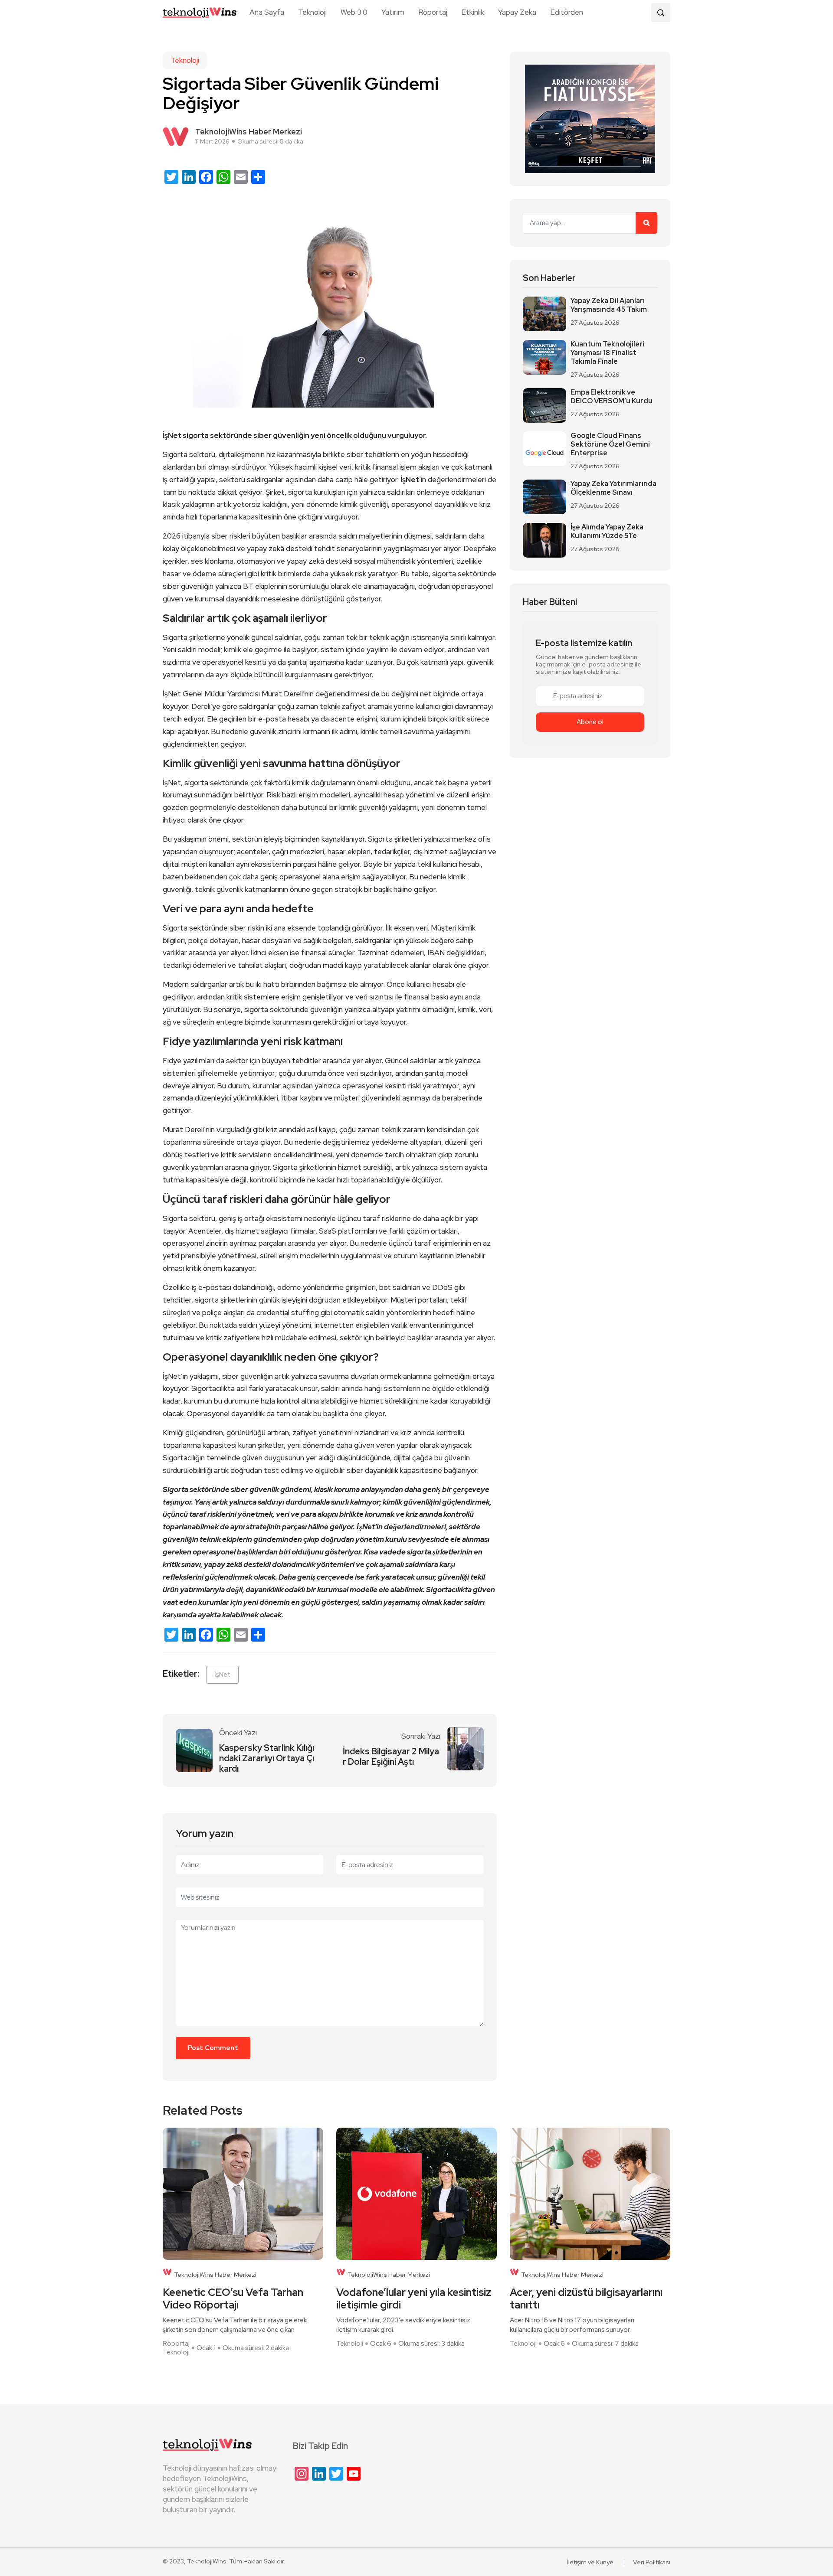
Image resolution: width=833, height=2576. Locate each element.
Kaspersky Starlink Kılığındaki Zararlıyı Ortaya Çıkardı (267, 1758)
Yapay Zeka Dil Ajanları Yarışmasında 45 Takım (609, 305)
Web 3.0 (354, 12)
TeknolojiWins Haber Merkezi (215, 2275)
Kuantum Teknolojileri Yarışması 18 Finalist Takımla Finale (607, 353)
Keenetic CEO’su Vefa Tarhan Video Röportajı (233, 2299)
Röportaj (433, 12)
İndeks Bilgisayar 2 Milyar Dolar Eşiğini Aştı (391, 1757)
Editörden (567, 12)
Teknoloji (312, 12)
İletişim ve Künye (590, 2562)
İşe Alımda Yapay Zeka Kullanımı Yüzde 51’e (607, 532)
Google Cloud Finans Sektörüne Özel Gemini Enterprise (610, 444)
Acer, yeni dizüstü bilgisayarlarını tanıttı (586, 2299)
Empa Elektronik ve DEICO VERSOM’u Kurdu (612, 397)
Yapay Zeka (517, 12)
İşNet (222, 1675)
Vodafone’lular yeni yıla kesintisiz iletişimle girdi (414, 2299)
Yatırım (393, 12)
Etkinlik (473, 12)
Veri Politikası (652, 2562)
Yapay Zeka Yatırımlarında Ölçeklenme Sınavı (613, 488)
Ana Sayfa (267, 12)
